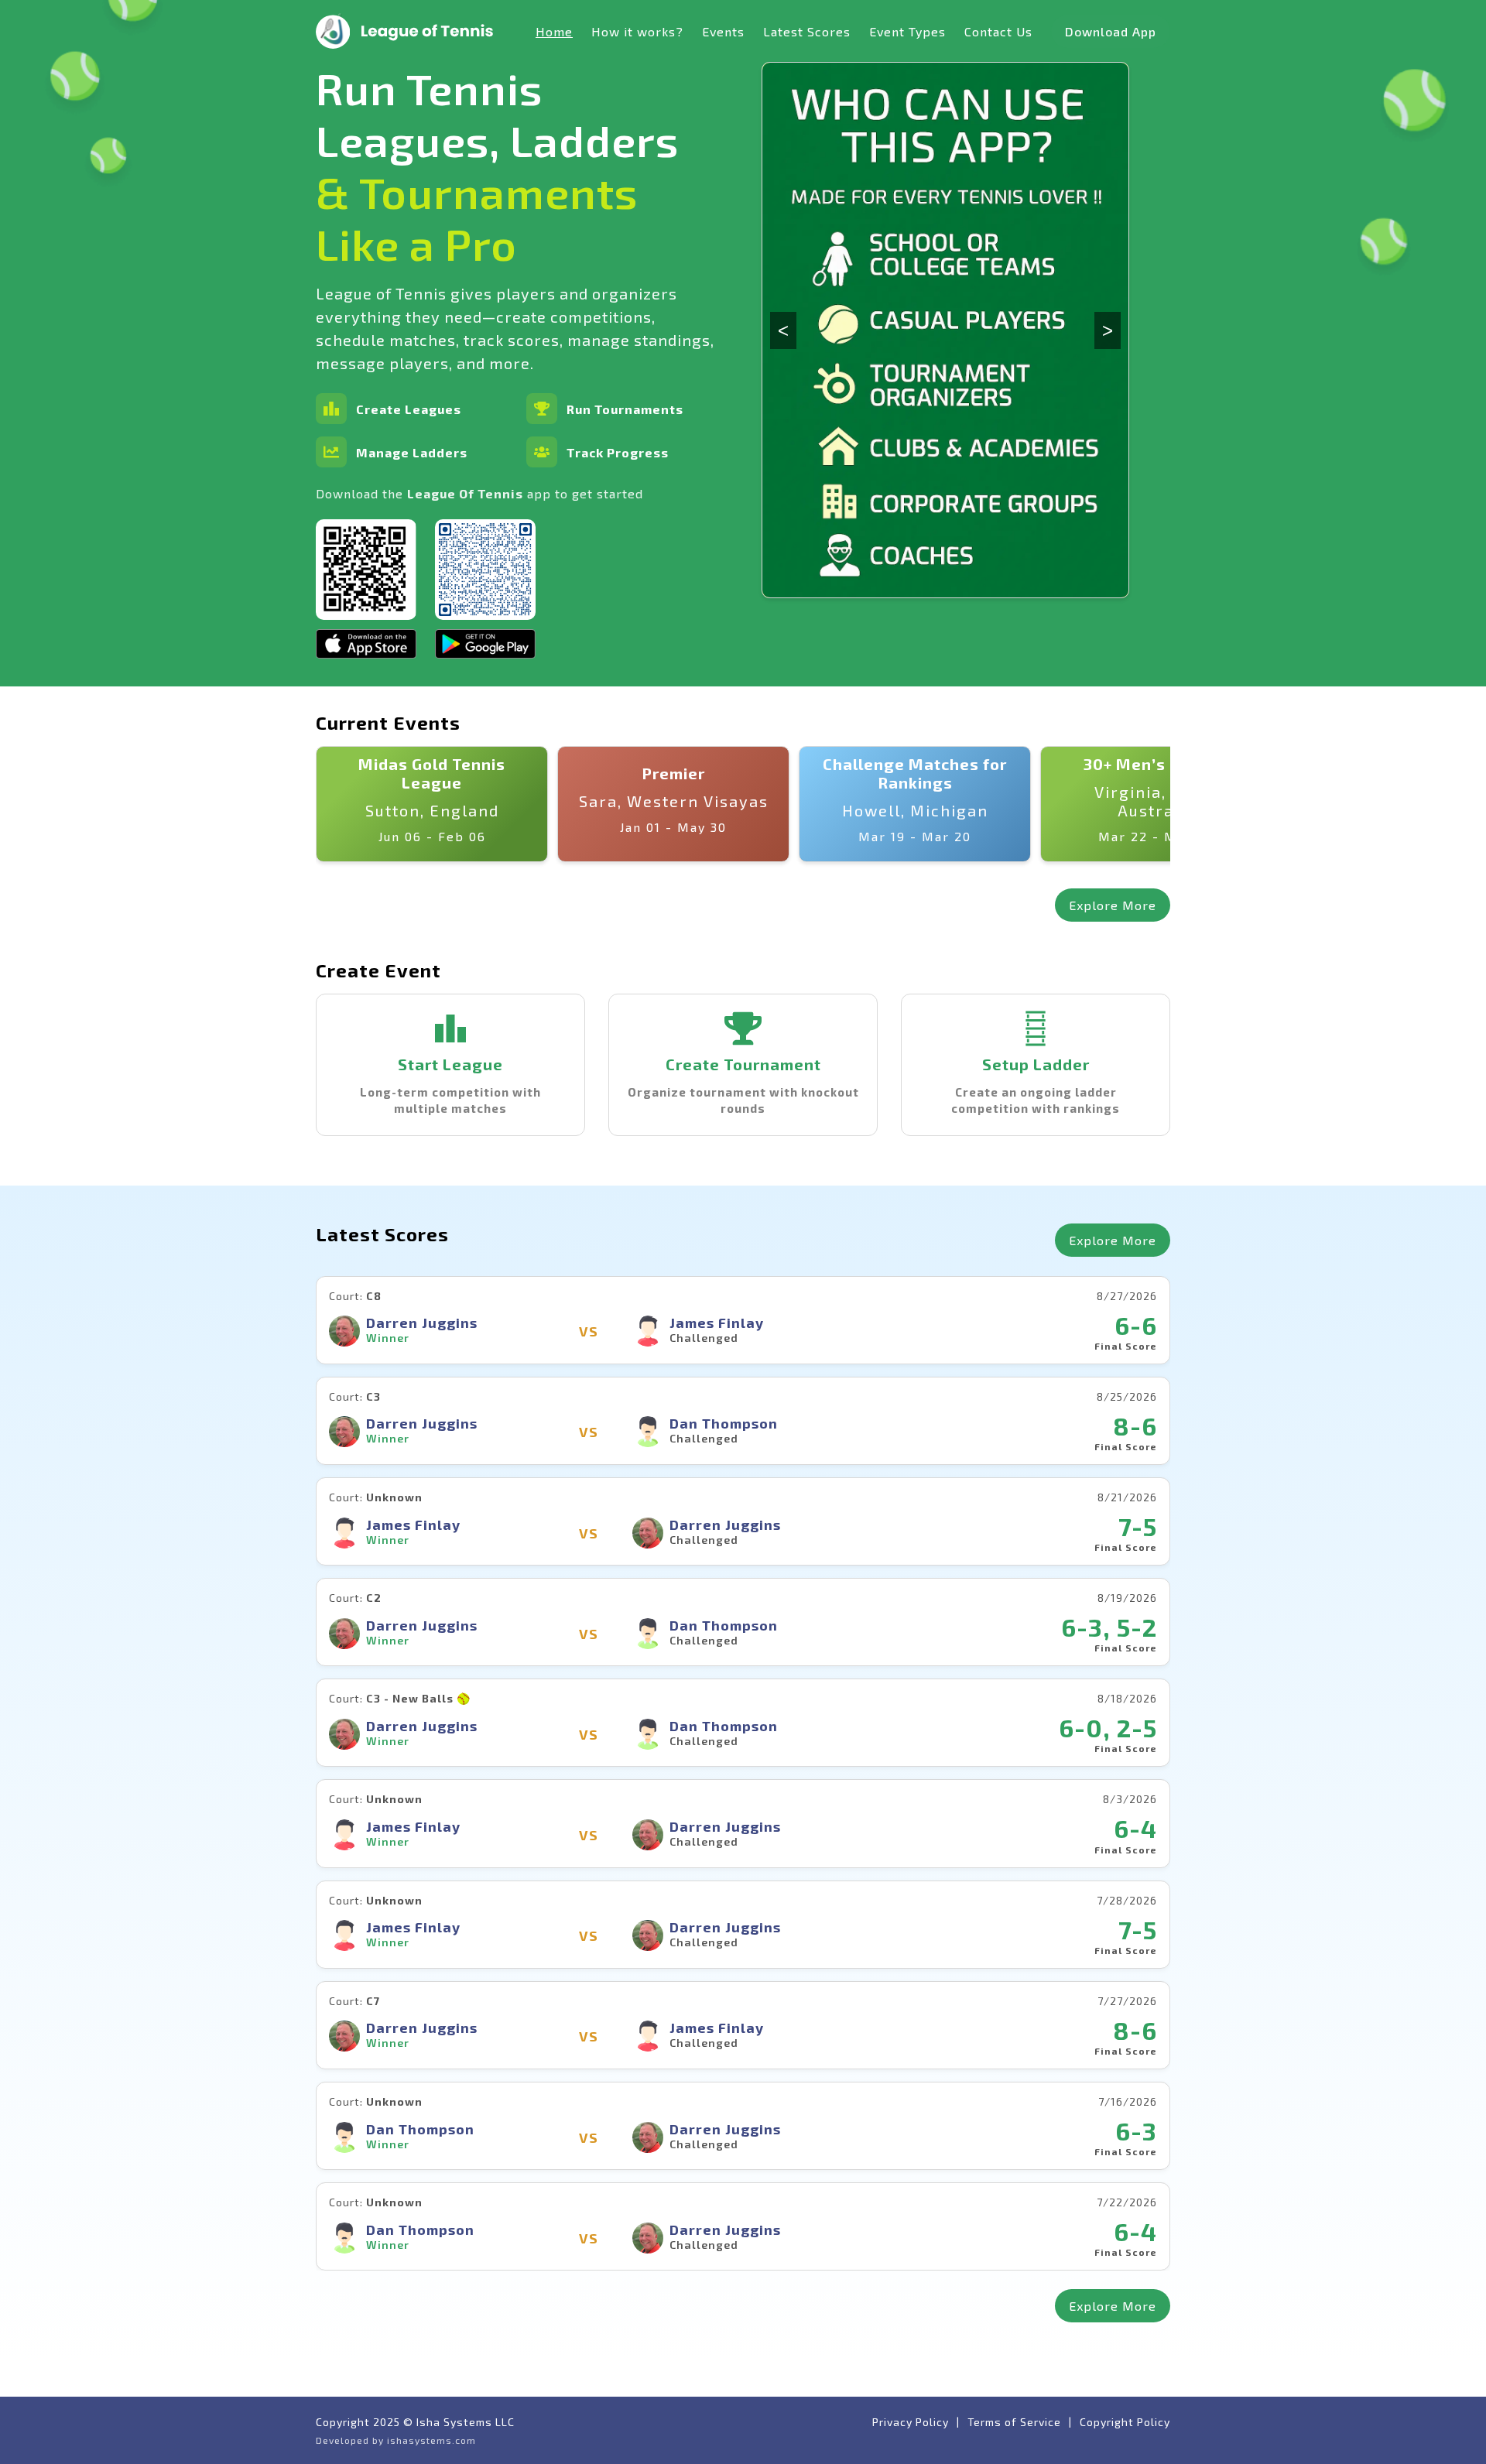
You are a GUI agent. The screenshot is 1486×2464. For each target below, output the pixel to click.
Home (554, 31)
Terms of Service (1014, 2422)
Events (723, 31)
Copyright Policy (1125, 2422)
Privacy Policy (911, 2422)
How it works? (637, 31)
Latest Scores (807, 31)
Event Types (907, 31)
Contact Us (998, 31)
